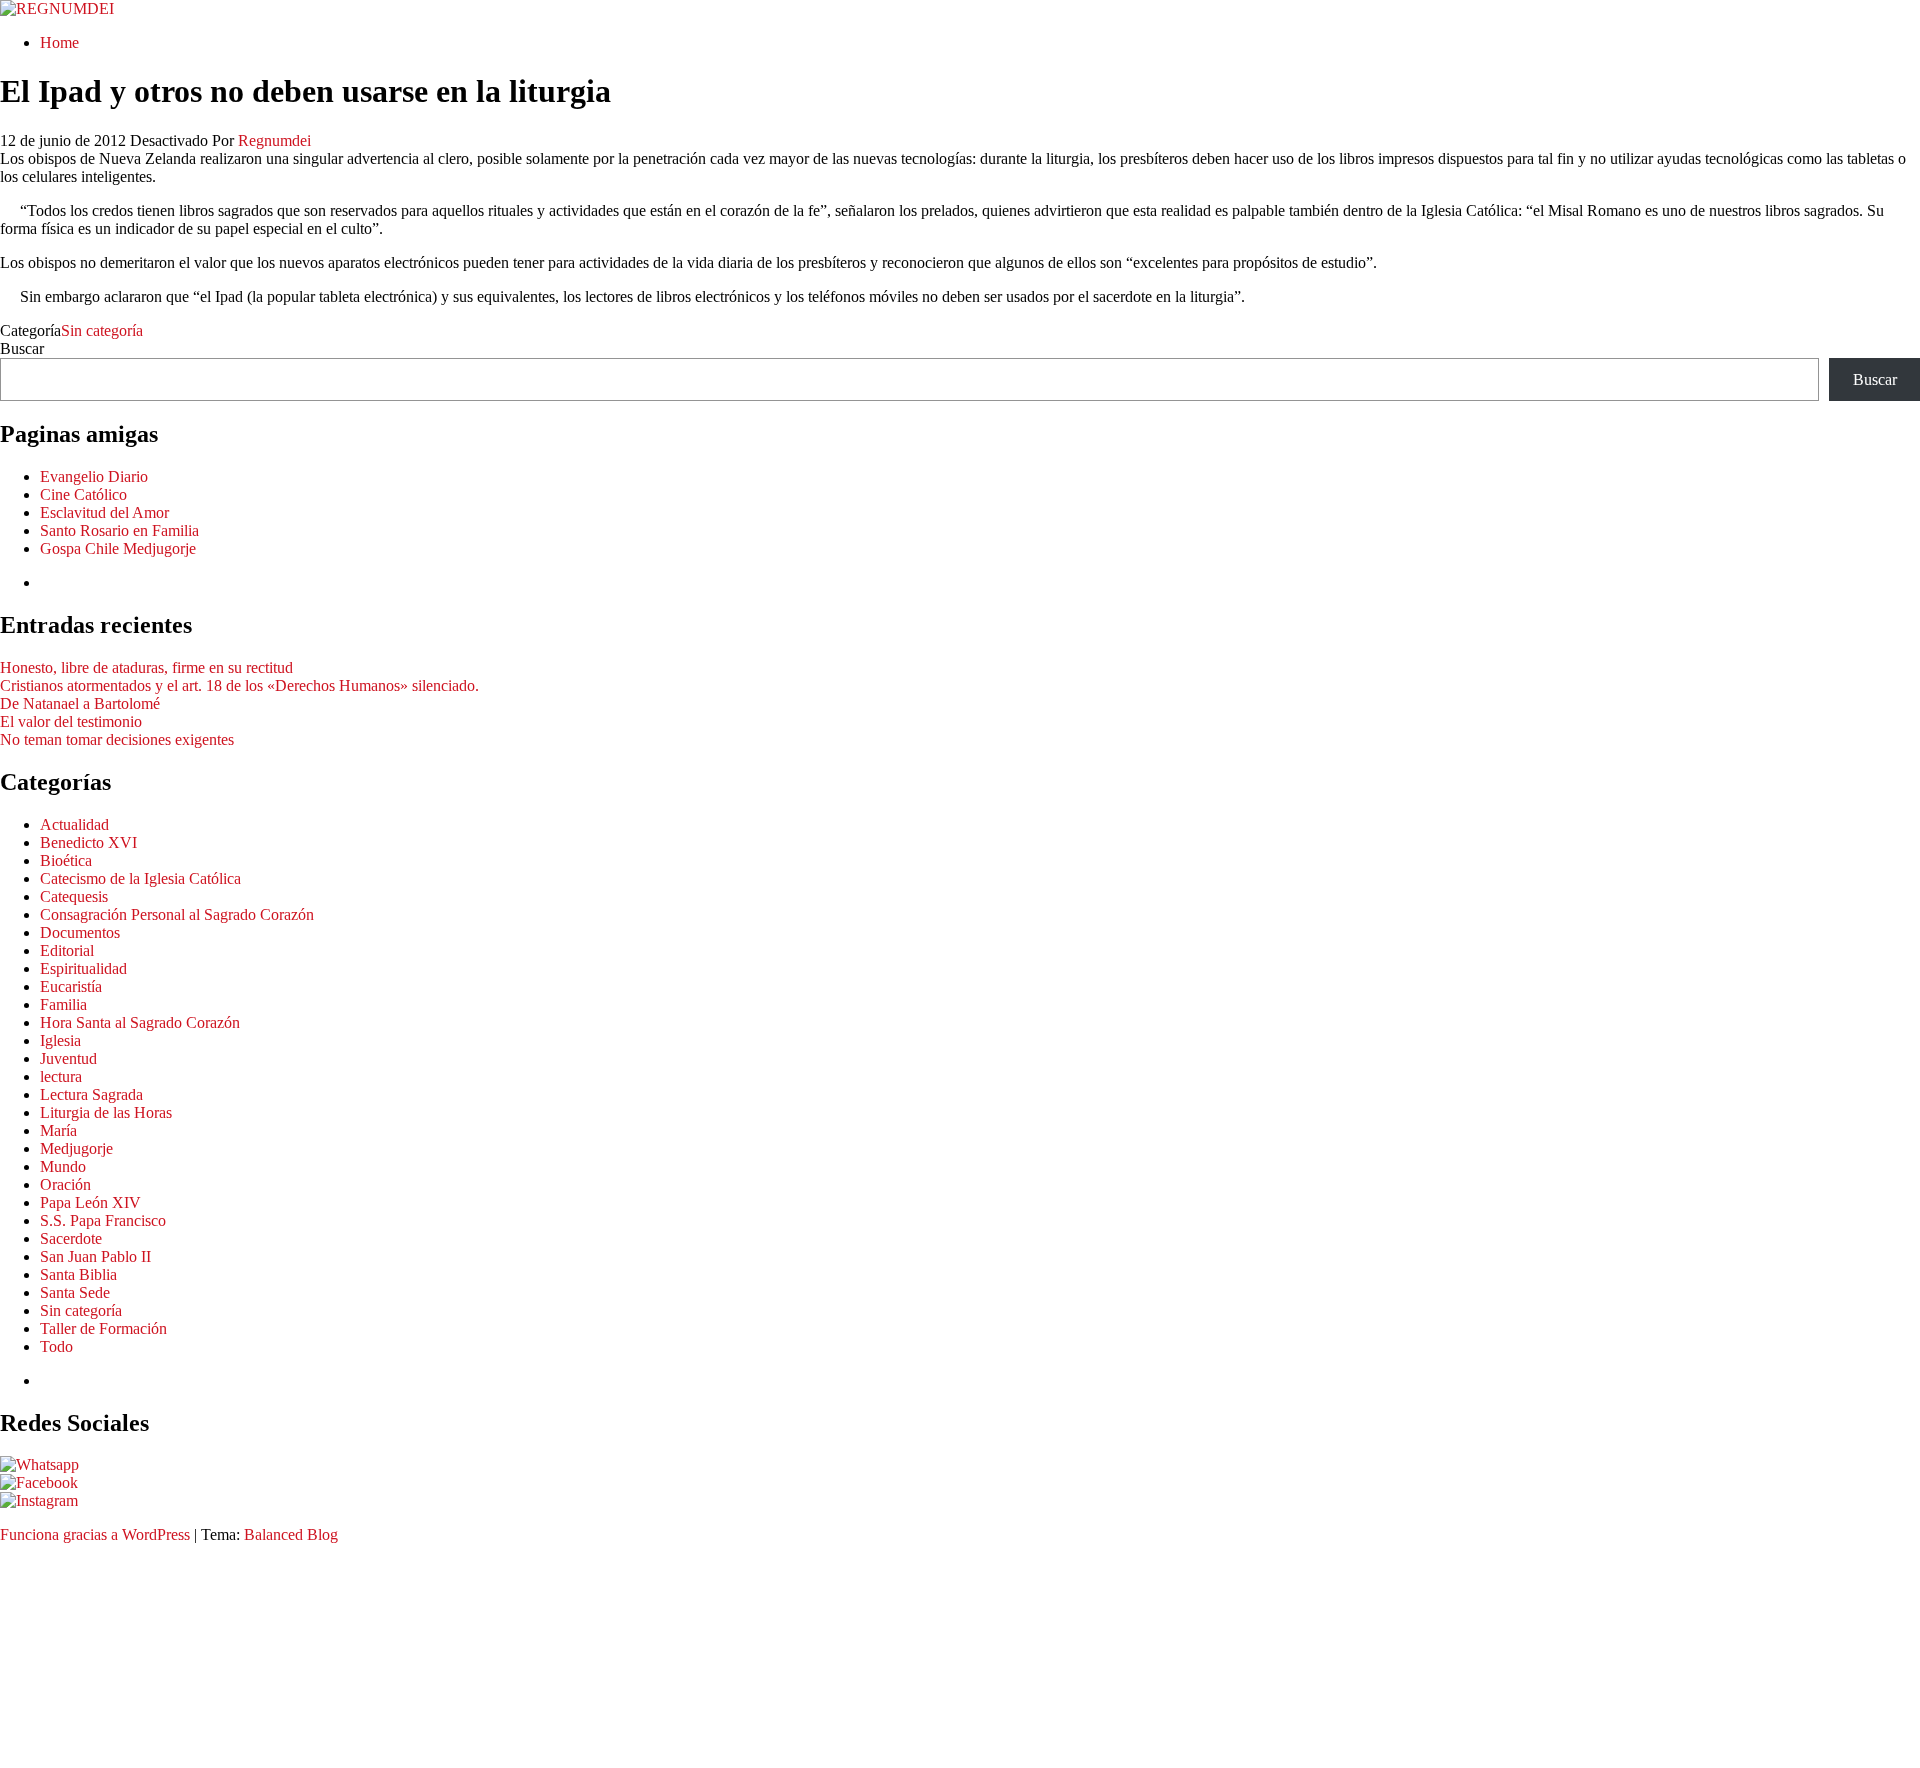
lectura (61, 1076)
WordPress (156, 1534)
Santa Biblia (78, 1274)
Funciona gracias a (61, 1534)
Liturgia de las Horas (106, 1112)
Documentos (80, 932)
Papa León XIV (90, 1202)
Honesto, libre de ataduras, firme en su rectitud (146, 667)
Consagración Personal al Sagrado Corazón (177, 914)
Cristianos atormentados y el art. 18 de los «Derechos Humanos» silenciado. (239, 685)
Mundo (63, 1166)
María (58, 1130)
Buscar (22, 348)
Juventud (68, 1058)
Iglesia (60, 1040)
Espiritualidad (83, 968)
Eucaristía (71, 986)
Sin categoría (102, 330)
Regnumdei (274, 140)
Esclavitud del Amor (104, 512)
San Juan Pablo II (95, 1256)
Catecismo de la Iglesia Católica (140, 878)
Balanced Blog (291, 1534)
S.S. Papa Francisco (103, 1220)
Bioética (66, 860)
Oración (65, 1184)
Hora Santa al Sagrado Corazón (140, 1022)
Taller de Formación (103, 1328)
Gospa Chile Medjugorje (118, 548)
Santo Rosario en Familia (119, 530)
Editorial (67, 950)
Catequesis (74, 896)
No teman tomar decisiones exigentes (117, 739)
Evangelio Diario (94, 476)
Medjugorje (76, 1148)
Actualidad (74, 824)
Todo (56, 1346)
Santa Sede (75, 1292)
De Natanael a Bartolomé (80, 703)
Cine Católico (83, 494)
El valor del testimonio (71, 721)
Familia (63, 1004)
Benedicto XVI (88, 842)
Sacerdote (71, 1238)
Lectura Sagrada (91, 1094)
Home (59, 42)
